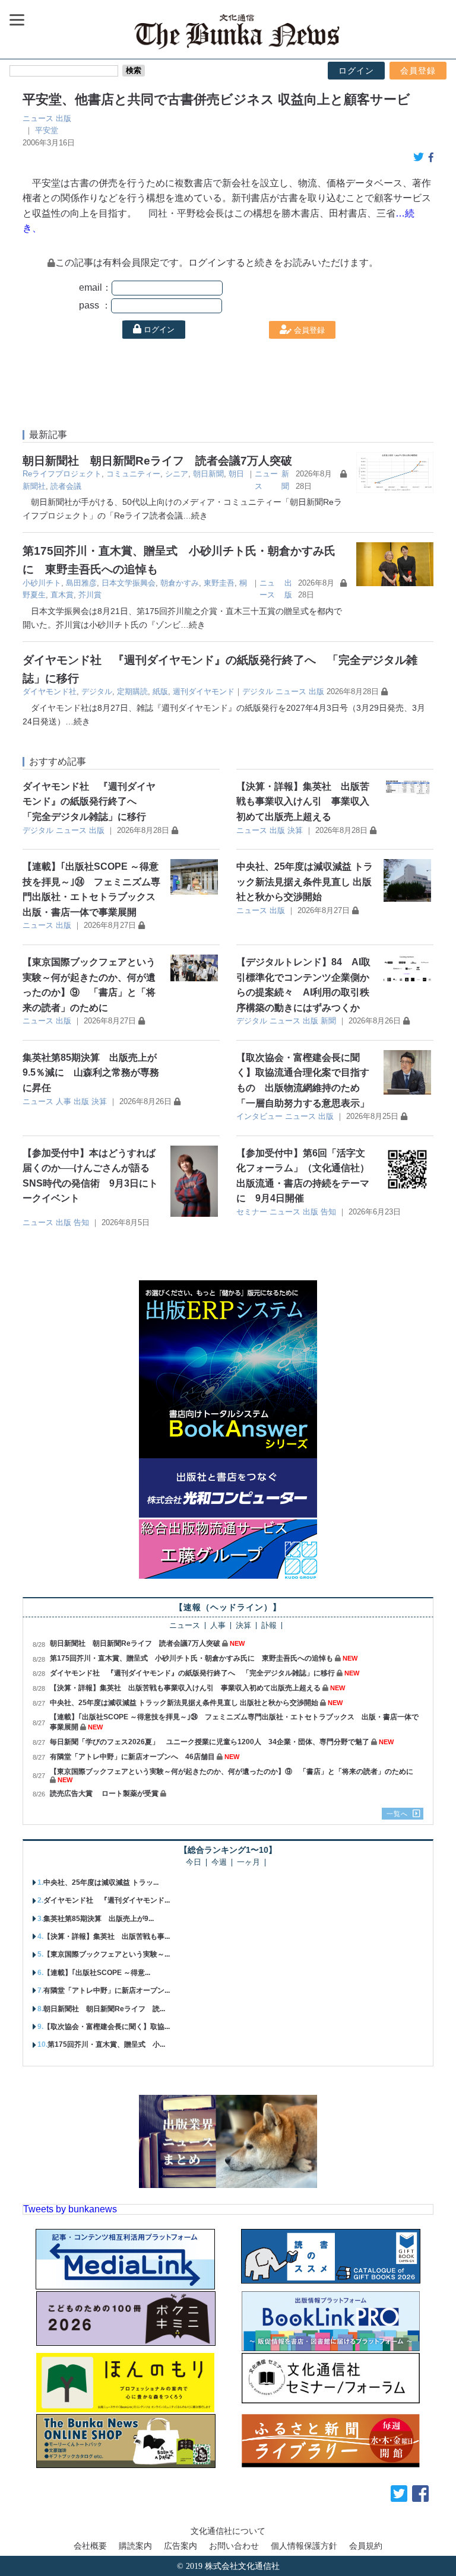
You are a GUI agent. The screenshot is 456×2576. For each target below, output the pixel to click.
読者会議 (66, 486)
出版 (64, 118)
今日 (194, 1863)
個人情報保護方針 (304, 2546)
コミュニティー (133, 474)
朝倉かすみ (180, 583)
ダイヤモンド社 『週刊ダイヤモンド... (107, 1900)
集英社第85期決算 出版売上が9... (99, 1919)
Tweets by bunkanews (70, 2209)
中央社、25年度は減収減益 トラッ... (101, 1882)
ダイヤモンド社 (50, 691)
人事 (64, 1101)
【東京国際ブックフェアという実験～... (107, 1954)
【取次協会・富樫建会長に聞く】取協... (107, 2027)
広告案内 (180, 2546)
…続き (195, 516)
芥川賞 (90, 595)
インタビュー (259, 1116)
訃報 (269, 1626)
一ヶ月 (248, 1863)
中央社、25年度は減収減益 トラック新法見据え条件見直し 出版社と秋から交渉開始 (305, 882)
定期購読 (132, 691)
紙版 (160, 691)
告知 (81, 1222)
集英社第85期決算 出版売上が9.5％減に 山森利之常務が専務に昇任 (91, 1073)
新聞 (328, 1021)
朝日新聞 (208, 474)
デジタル (97, 691)
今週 (219, 1863)
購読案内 (135, 2546)
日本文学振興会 (129, 583)
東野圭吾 (219, 583)
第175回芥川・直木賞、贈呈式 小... (106, 2044)
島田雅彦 (81, 583)
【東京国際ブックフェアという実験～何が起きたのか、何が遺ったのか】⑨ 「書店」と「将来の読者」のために (232, 1772)
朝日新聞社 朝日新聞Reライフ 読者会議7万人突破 (157, 461)
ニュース (38, 118)
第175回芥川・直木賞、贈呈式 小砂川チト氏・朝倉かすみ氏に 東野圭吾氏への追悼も (191, 1658)
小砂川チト (42, 583)
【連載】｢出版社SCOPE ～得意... (97, 1973)
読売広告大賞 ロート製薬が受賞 (104, 1793)
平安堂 (47, 130)
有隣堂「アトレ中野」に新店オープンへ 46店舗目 (132, 1757)
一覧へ (397, 1814)
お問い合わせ (234, 2546)
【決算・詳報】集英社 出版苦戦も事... (107, 1936)
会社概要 (90, 2546)
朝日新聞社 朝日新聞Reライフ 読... (104, 2009)
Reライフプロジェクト (62, 474)
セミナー (252, 1212)
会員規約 (366, 2546)
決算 (295, 830)
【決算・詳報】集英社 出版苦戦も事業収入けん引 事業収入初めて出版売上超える (303, 802)
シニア (177, 474)
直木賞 (62, 595)
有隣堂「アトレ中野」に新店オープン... (107, 1990)
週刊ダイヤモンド (204, 691)
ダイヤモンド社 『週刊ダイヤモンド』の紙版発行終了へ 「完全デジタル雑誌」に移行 (89, 802)
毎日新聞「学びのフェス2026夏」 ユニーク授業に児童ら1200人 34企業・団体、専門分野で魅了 (210, 1742)
